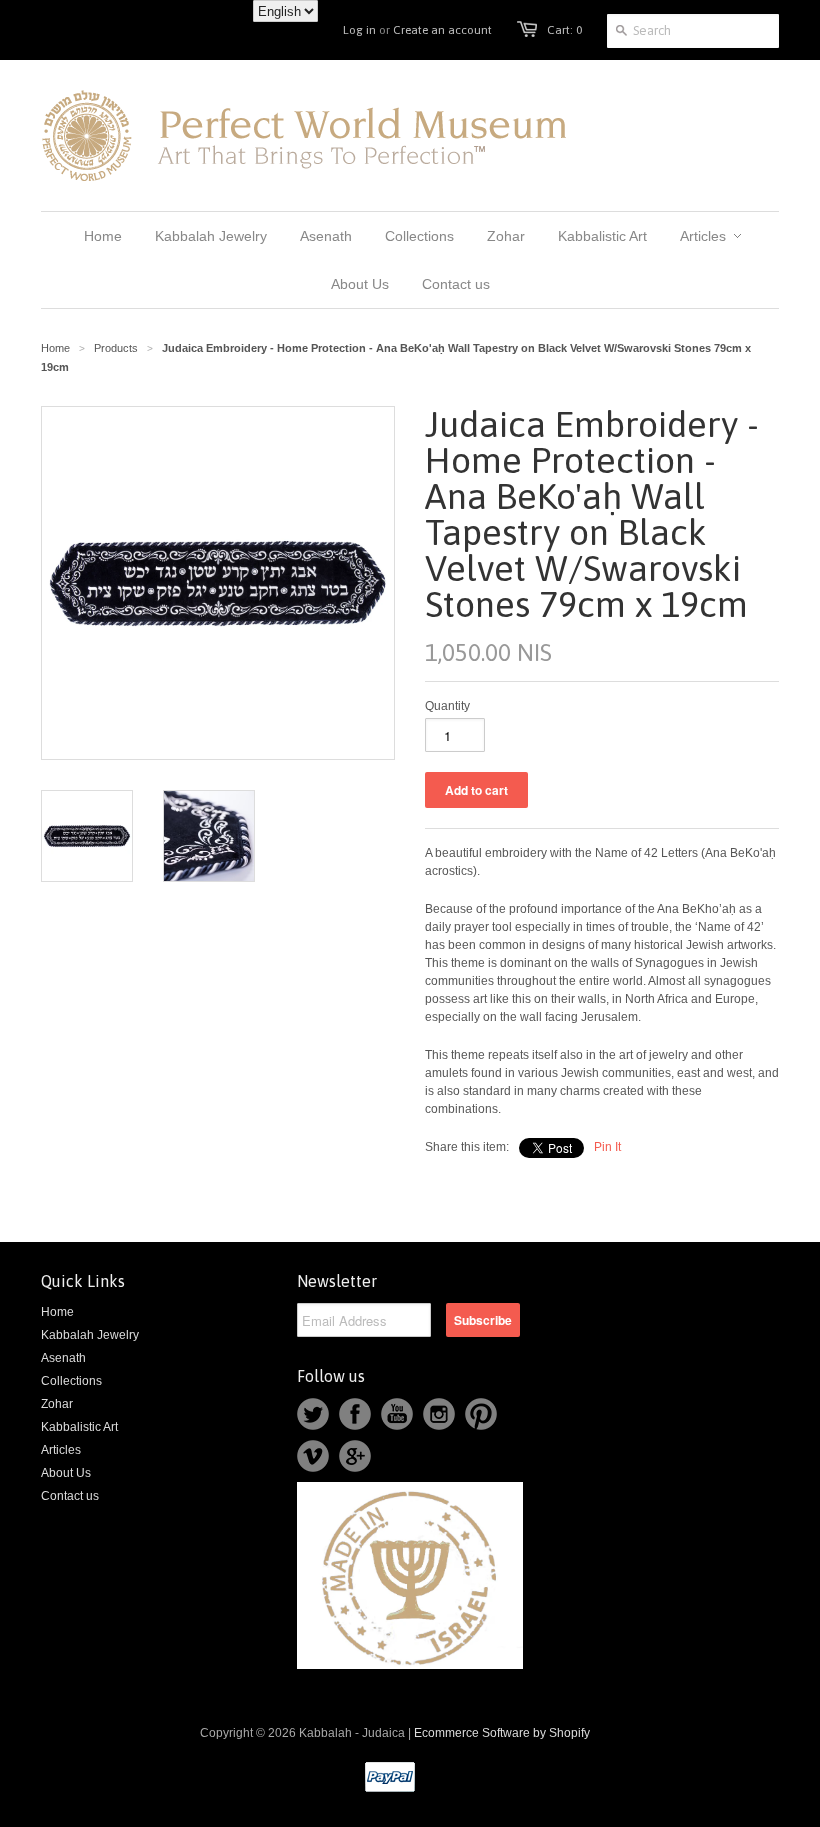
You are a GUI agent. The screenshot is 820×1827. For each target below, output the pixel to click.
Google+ (355, 1456)
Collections (71, 1381)
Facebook (355, 1414)
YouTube (397, 1414)
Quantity (447, 706)
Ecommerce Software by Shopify (502, 1733)
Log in (359, 30)
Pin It (607, 1147)
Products (116, 348)
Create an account (442, 30)
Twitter (313, 1414)
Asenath (63, 1358)
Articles (61, 1450)
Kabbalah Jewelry (90, 1335)
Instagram (439, 1414)
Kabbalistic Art (79, 1427)
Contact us (70, 1496)
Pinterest (481, 1414)
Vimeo (313, 1456)
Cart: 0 (564, 30)
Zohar (57, 1404)
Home (57, 1312)
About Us (66, 1473)
